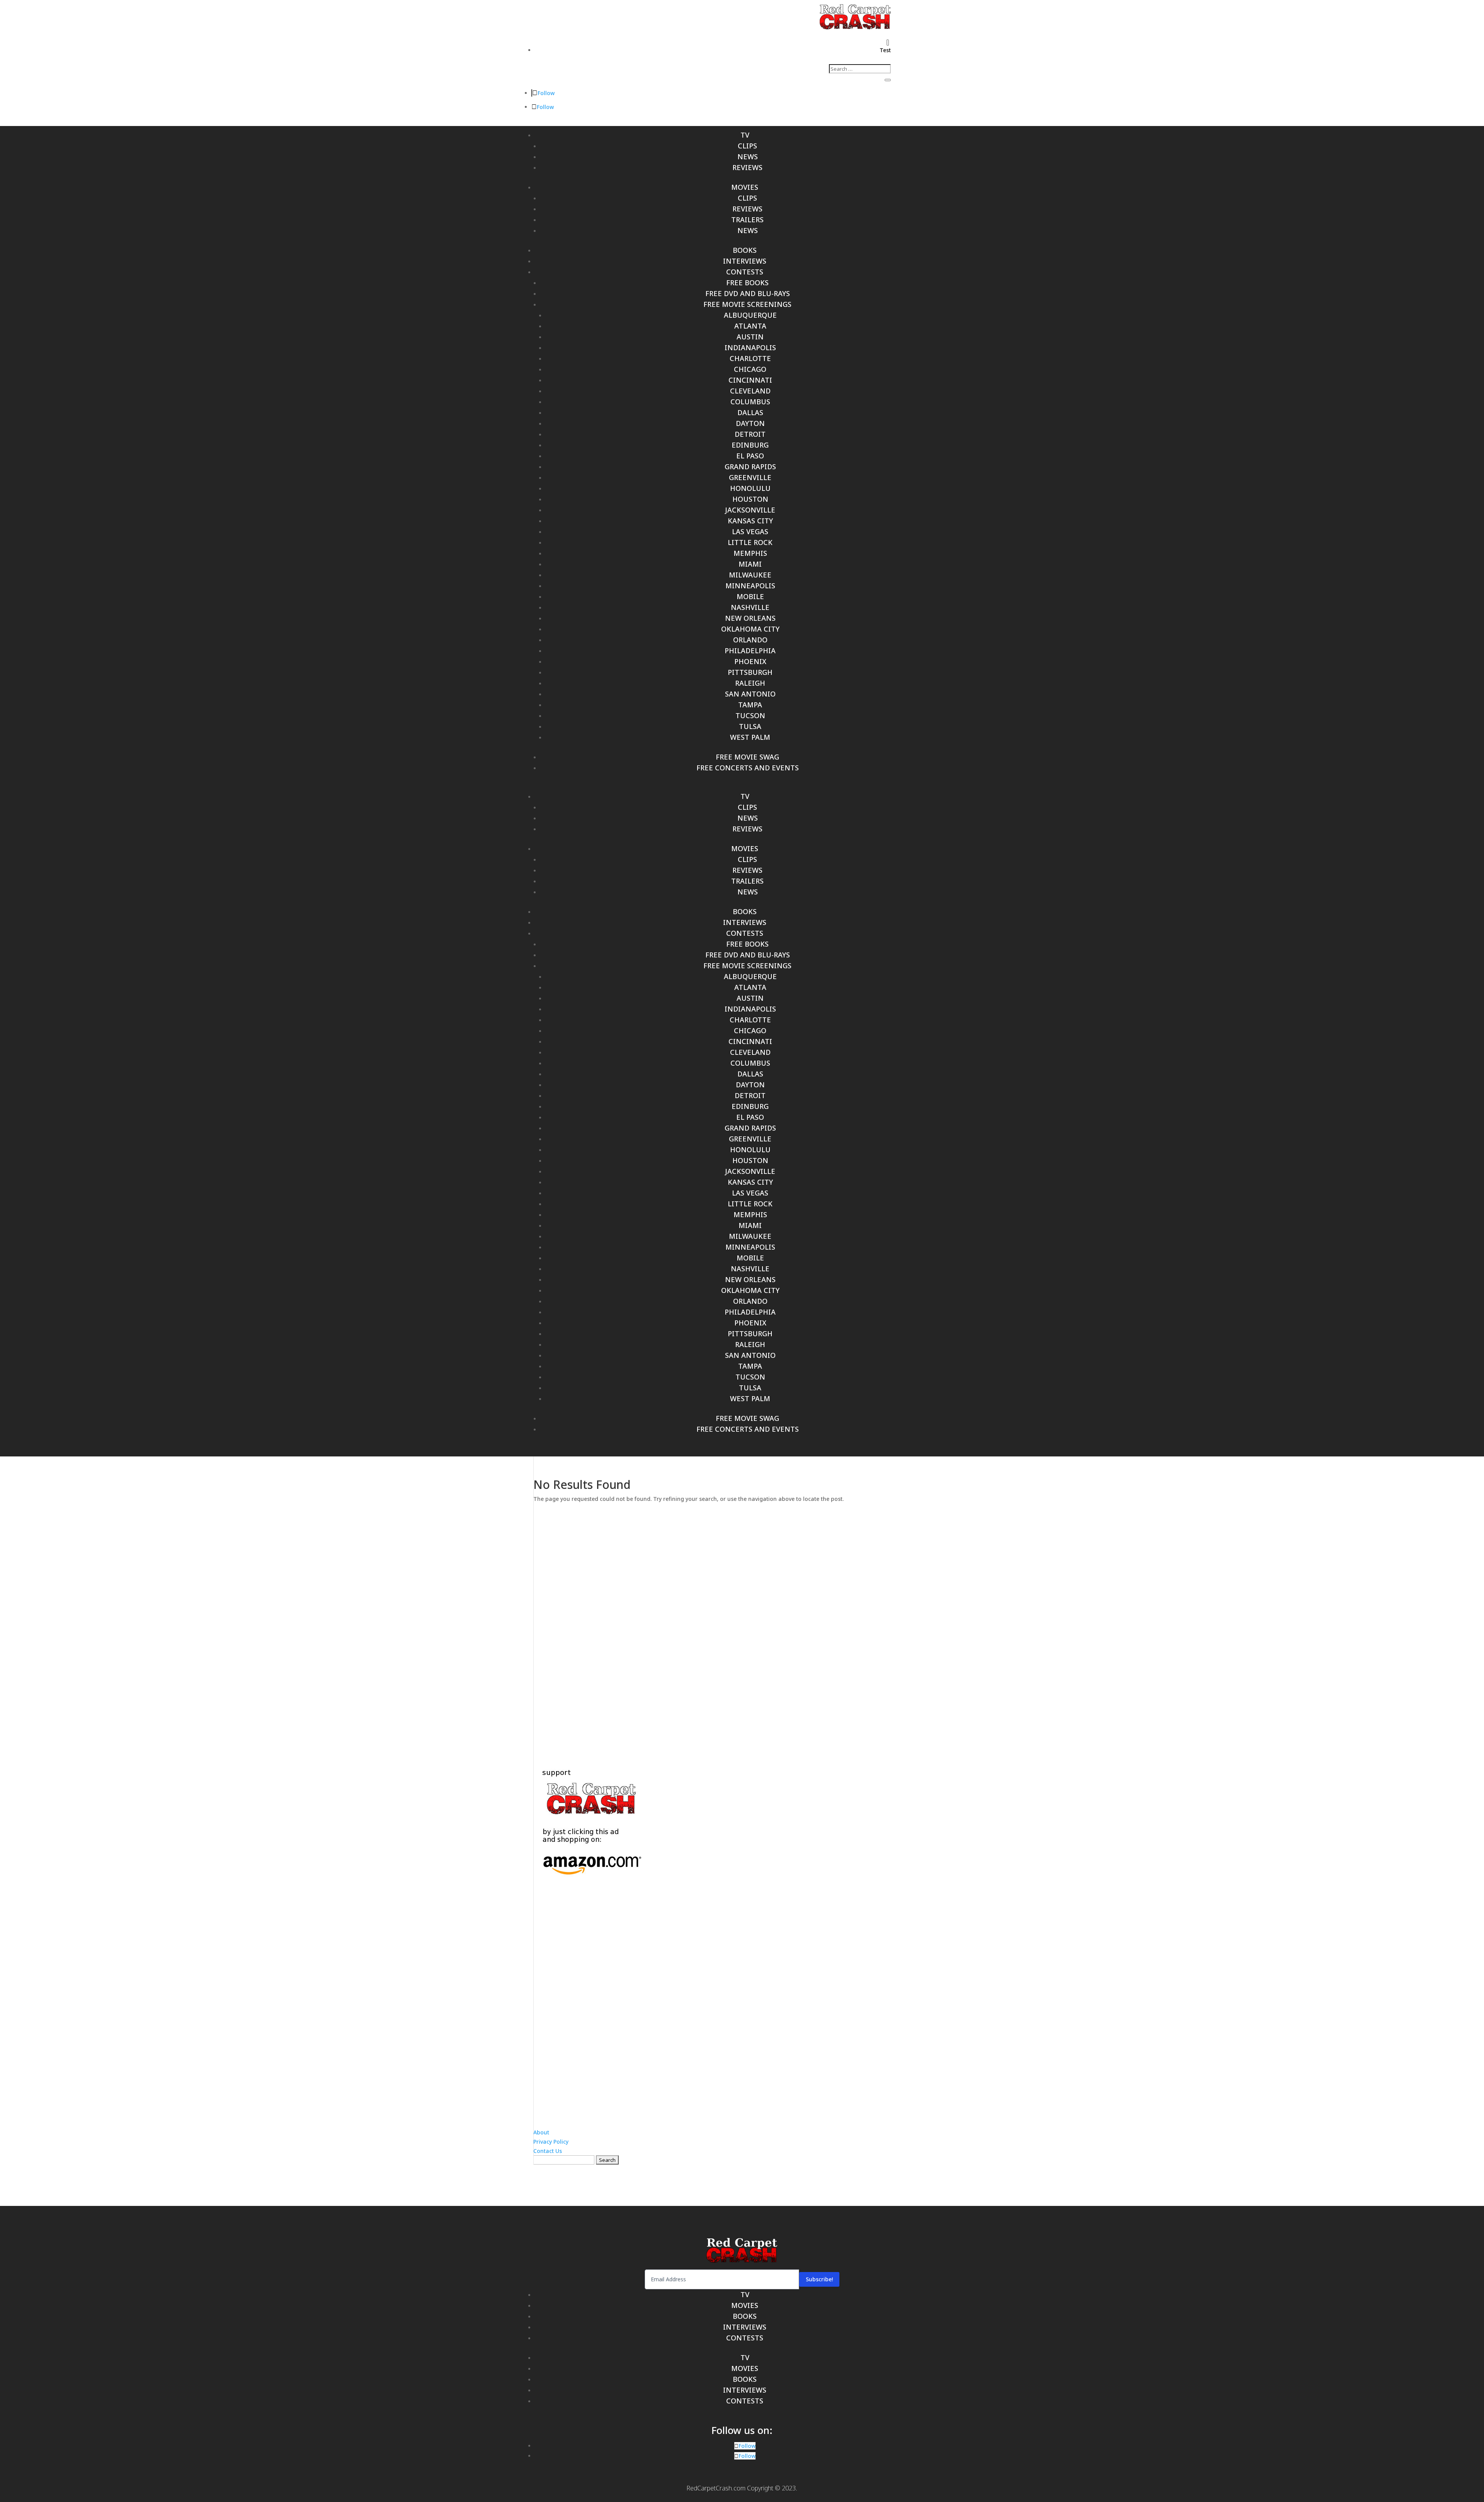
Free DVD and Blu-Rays (748, 293)
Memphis (750, 553)
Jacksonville (750, 510)
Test (885, 50)
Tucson (750, 715)
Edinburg (750, 445)
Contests (745, 272)
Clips (747, 146)
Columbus (750, 402)
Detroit (750, 434)
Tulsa (750, 726)
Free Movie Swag (747, 757)
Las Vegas (750, 531)
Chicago (750, 369)
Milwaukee (750, 575)
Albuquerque (750, 315)
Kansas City (750, 521)
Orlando (750, 640)
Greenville (750, 477)
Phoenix (750, 661)
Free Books (747, 283)
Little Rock (750, 542)
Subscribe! (819, 2279)
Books (745, 250)
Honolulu (750, 488)
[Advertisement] (742, 1628)
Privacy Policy (551, 2142)
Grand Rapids (750, 467)
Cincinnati (750, 380)
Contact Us (548, 2151)
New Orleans (750, 618)
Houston (750, 499)
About (541, 2132)
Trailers (747, 220)
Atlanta (750, 326)
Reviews (747, 167)
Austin (750, 337)
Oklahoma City (750, 629)
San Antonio (750, 694)
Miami (750, 564)
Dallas (750, 412)
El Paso (750, 456)
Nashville (750, 607)
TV (745, 135)
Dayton (750, 423)
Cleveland (750, 391)
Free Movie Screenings (747, 304)
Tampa (750, 705)
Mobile (750, 596)
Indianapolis (750, 347)
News (748, 157)
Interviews (745, 261)
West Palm (750, 737)
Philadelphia (750, 651)
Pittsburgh (750, 672)
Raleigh (750, 683)
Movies (745, 187)
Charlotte (750, 358)
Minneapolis (750, 586)
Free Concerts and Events (748, 768)
